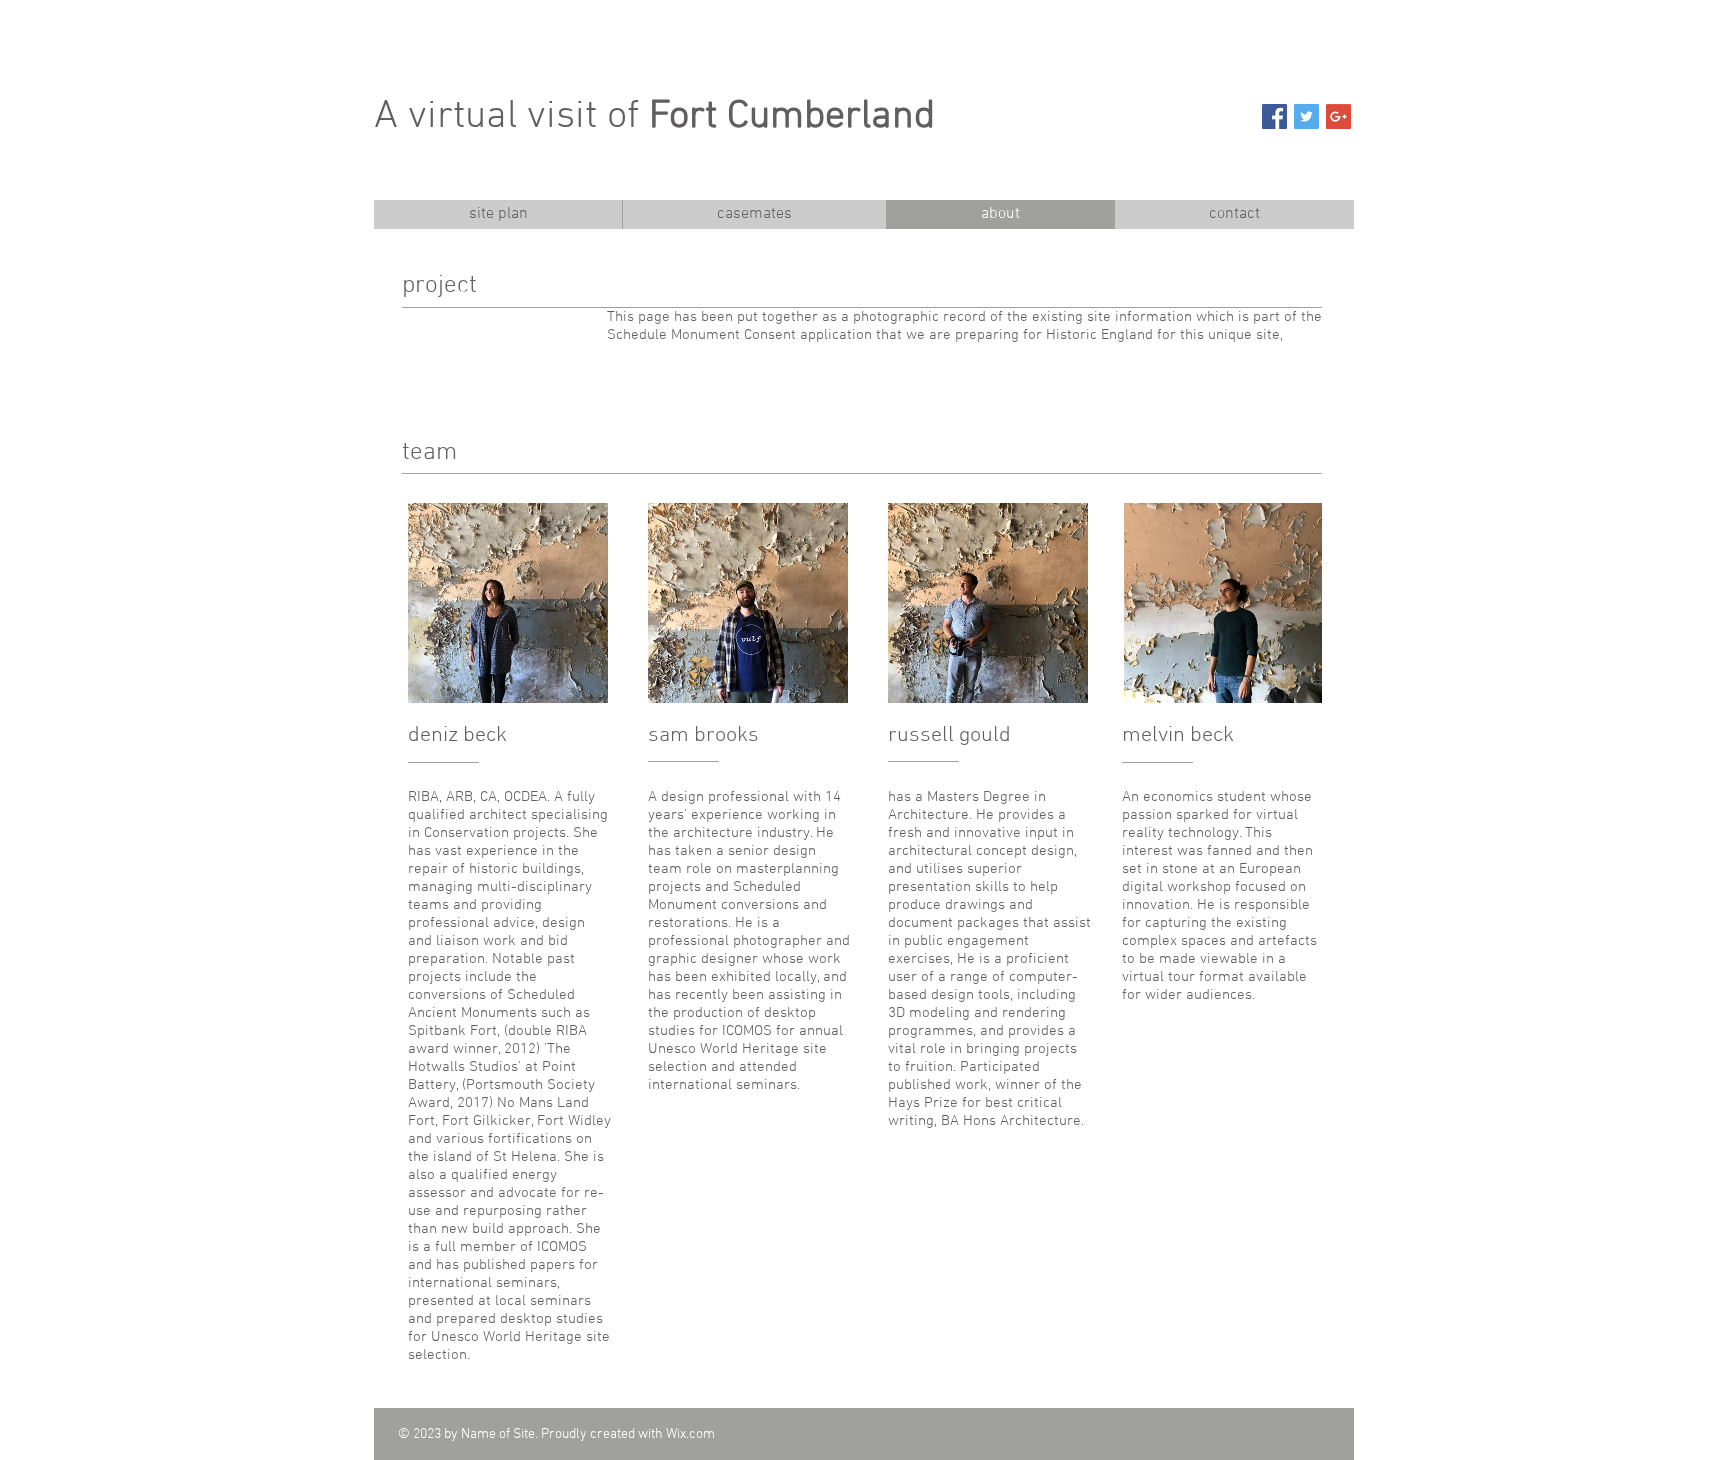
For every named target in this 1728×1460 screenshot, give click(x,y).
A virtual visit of (654, 117)
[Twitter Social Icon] (1306, 116)
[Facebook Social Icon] (1274, 116)
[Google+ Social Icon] (1338, 116)
